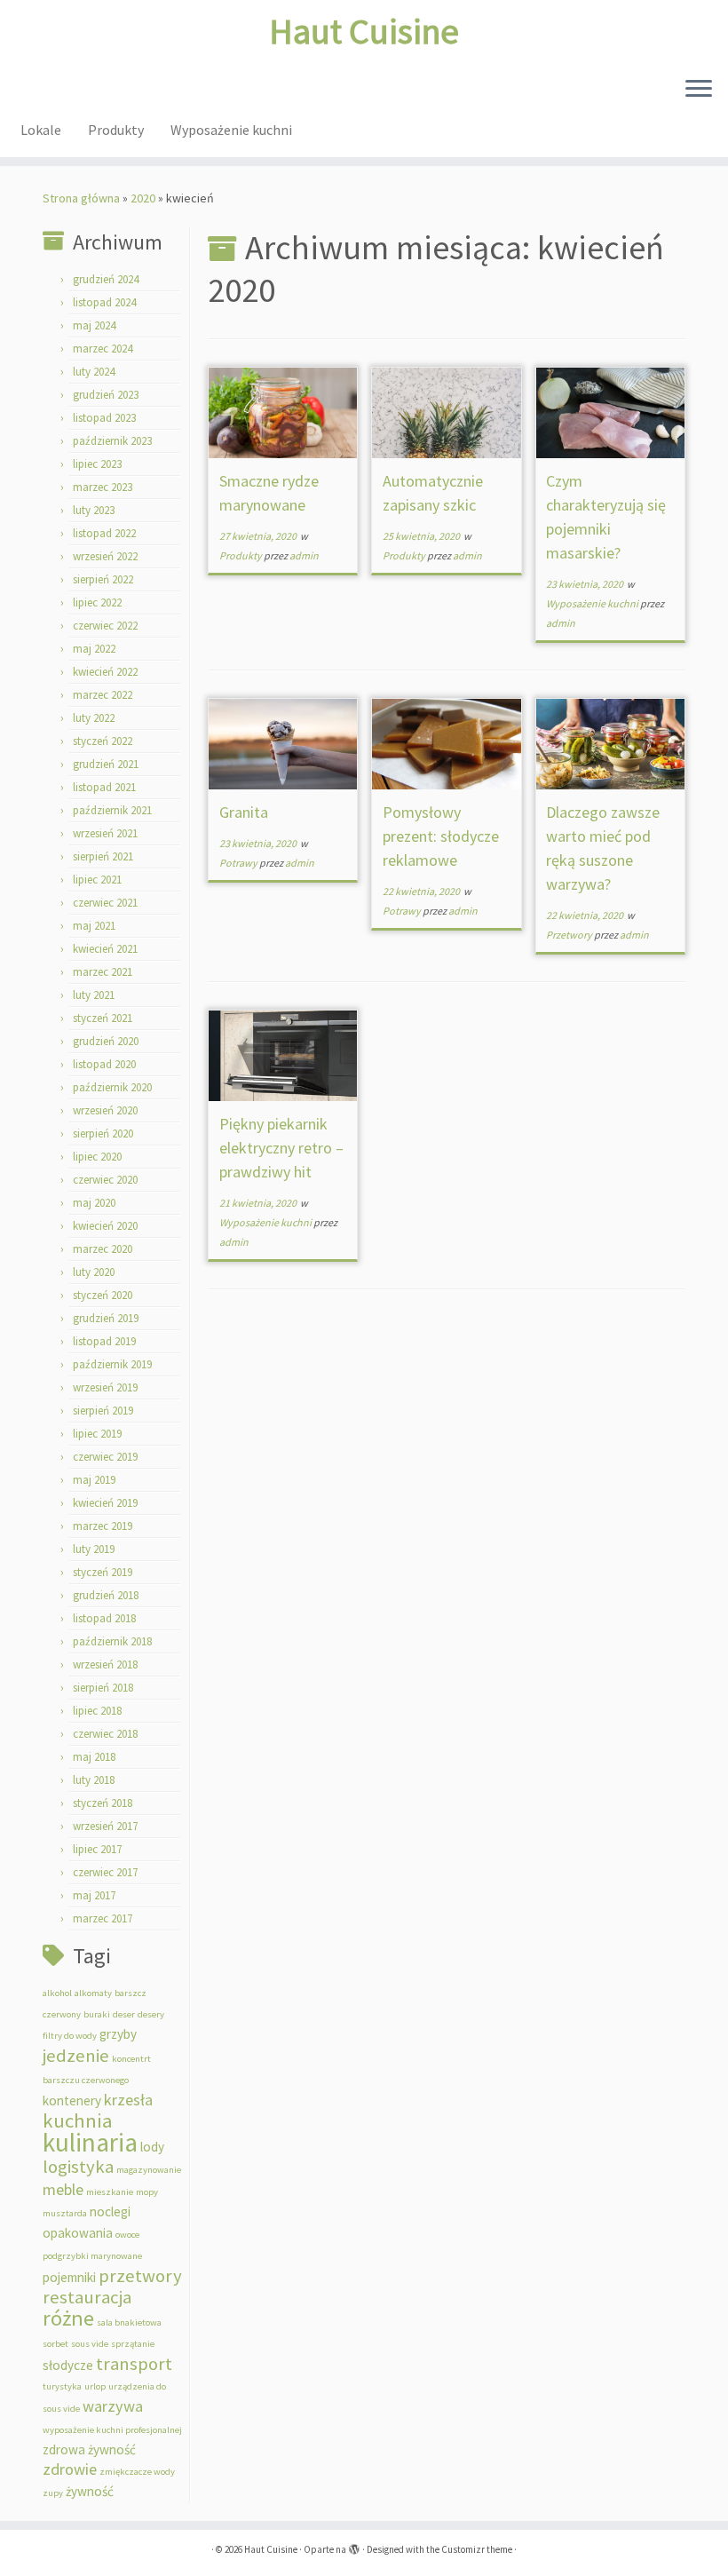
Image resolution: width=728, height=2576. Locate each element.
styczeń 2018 (103, 1803)
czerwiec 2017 (105, 1872)
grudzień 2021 (106, 764)
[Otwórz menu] (699, 90)
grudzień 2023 (106, 395)
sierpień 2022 (103, 579)
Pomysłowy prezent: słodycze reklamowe (441, 836)
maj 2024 (94, 325)
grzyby (118, 2034)
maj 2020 (94, 1203)
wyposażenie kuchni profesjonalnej (112, 2430)
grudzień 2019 (106, 1318)
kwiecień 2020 (105, 1226)
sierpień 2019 (103, 1411)
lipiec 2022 (97, 602)
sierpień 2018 (103, 1688)
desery (151, 2014)
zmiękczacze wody (137, 2472)
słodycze (68, 2365)
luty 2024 (94, 372)
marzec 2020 (103, 1249)
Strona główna (81, 198)
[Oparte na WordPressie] (354, 2546)
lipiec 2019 (97, 1434)
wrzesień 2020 (105, 1110)
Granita (244, 812)
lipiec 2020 (97, 1157)
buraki (97, 2014)
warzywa (113, 2406)
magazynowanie (149, 2170)
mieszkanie (110, 2192)
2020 (143, 198)
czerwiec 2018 (105, 1734)
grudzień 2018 (106, 1595)
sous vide (90, 2344)
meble (63, 2189)
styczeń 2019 (103, 1572)
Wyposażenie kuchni (231, 130)
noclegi (110, 2211)
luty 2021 (94, 995)
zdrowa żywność (89, 2449)
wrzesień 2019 (105, 1387)
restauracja (87, 2297)
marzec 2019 (103, 1526)
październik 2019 (112, 1364)
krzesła (128, 2100)
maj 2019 (94, 1480)
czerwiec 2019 (105, 1457)
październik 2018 (112, 1641)
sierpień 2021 (103, 856)
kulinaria (90, 2142)
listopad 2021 (104, 787)
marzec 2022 (103, 695)
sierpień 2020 (103, 1133)
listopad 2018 (104, 1618)
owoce (127, 2235)
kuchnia (78, 2120)
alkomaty (93, 1993)
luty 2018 (94, 1780)
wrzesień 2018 (105, 1664)
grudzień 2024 (106, 279)
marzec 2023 (103, 487)
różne (68, 2318)
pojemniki (69, 2277)
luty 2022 (94, 718)
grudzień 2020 (106, 1041)
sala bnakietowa (129, 2322)
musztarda (65, 2213)
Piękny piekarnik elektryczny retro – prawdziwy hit (281, 1148)
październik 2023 (112, 441)
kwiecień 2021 (105, 949)
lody (152, 2147)
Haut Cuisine (364, 31)
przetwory (140, 2276)
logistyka (78, 2167)
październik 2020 (112, 1087)
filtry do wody (70, 2036)
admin (304, 555)
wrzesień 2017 (105, 1826)
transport (134, 2364)
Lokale (41, 130)
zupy (53, 2493)
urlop (95, 2386)
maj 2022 (94, 649)
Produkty (116, 130)
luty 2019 (94, 1549)
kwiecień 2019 (105, 1503)
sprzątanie (133, 2344)
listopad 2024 (104, 302)
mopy (147, 2192)
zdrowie (70, 2469)
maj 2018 (94, 1757)
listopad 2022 (104, 533)
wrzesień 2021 (105, 833)
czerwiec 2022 (105, 626)
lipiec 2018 (97, 1711)
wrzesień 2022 (105, 556)
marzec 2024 (103, 349)
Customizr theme (477, 2549)
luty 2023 (94, 510)
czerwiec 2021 (105, 903)
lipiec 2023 (97, 464)
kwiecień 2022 (105, 672)
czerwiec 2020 (105, 1180)
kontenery (72, 2100)
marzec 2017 (103, 1918)
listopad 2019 (104, 1341)
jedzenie (76, 2056)
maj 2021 (94, 926)
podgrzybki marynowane (92, 2256)
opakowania (78, 2233)
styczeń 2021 (103, 1018)
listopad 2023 (104, 418)
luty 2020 (94, 1272)
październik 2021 (112, 810)
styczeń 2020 (103, 1295)
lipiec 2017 (97, 1849)
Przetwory (570, 935)
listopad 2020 (104, 1064)
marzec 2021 (103, 972)
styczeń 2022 (103, 741)
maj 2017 (94, 1895)
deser (124, 2014)
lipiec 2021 (97, 880)
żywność (90, 2491)
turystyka (62, 2386)
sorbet (55, 2344)
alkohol (57, 1993)
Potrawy (239, 863)
